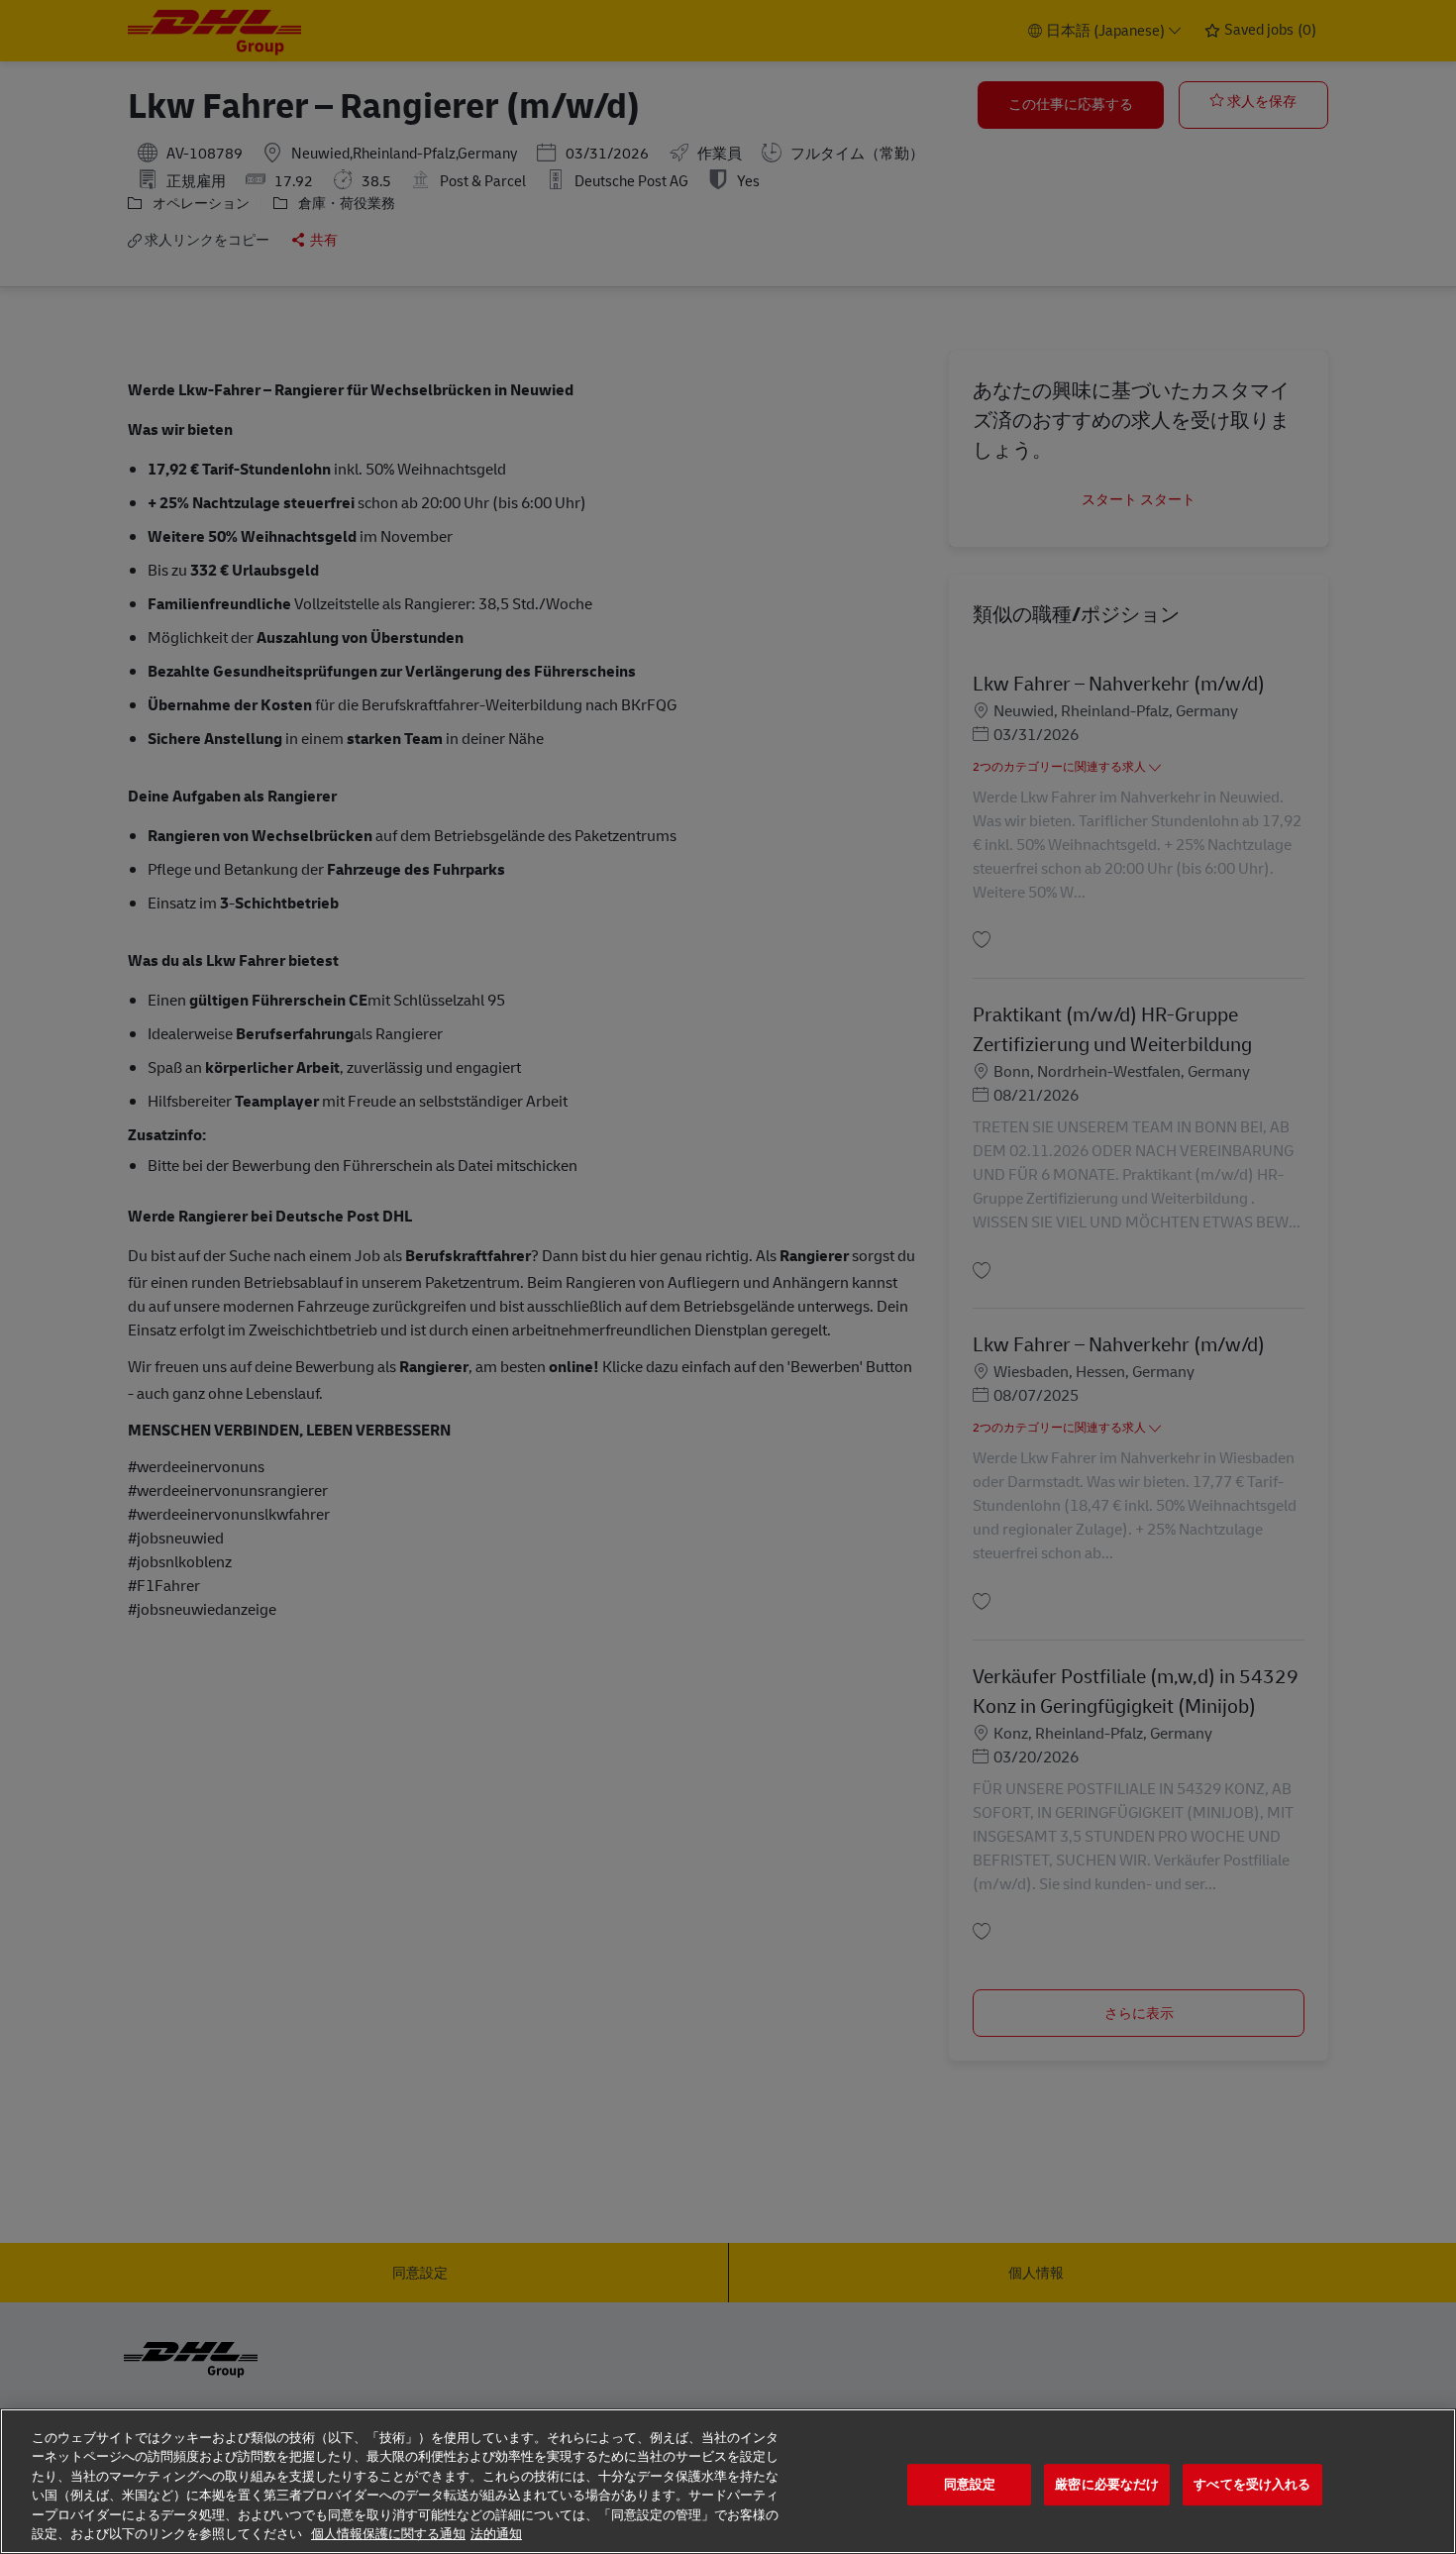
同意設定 (970, 2485)
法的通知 (496, 2534)
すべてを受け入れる (1252, 2485)
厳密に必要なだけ (1107, 2485)
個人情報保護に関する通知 (388, 2534)
